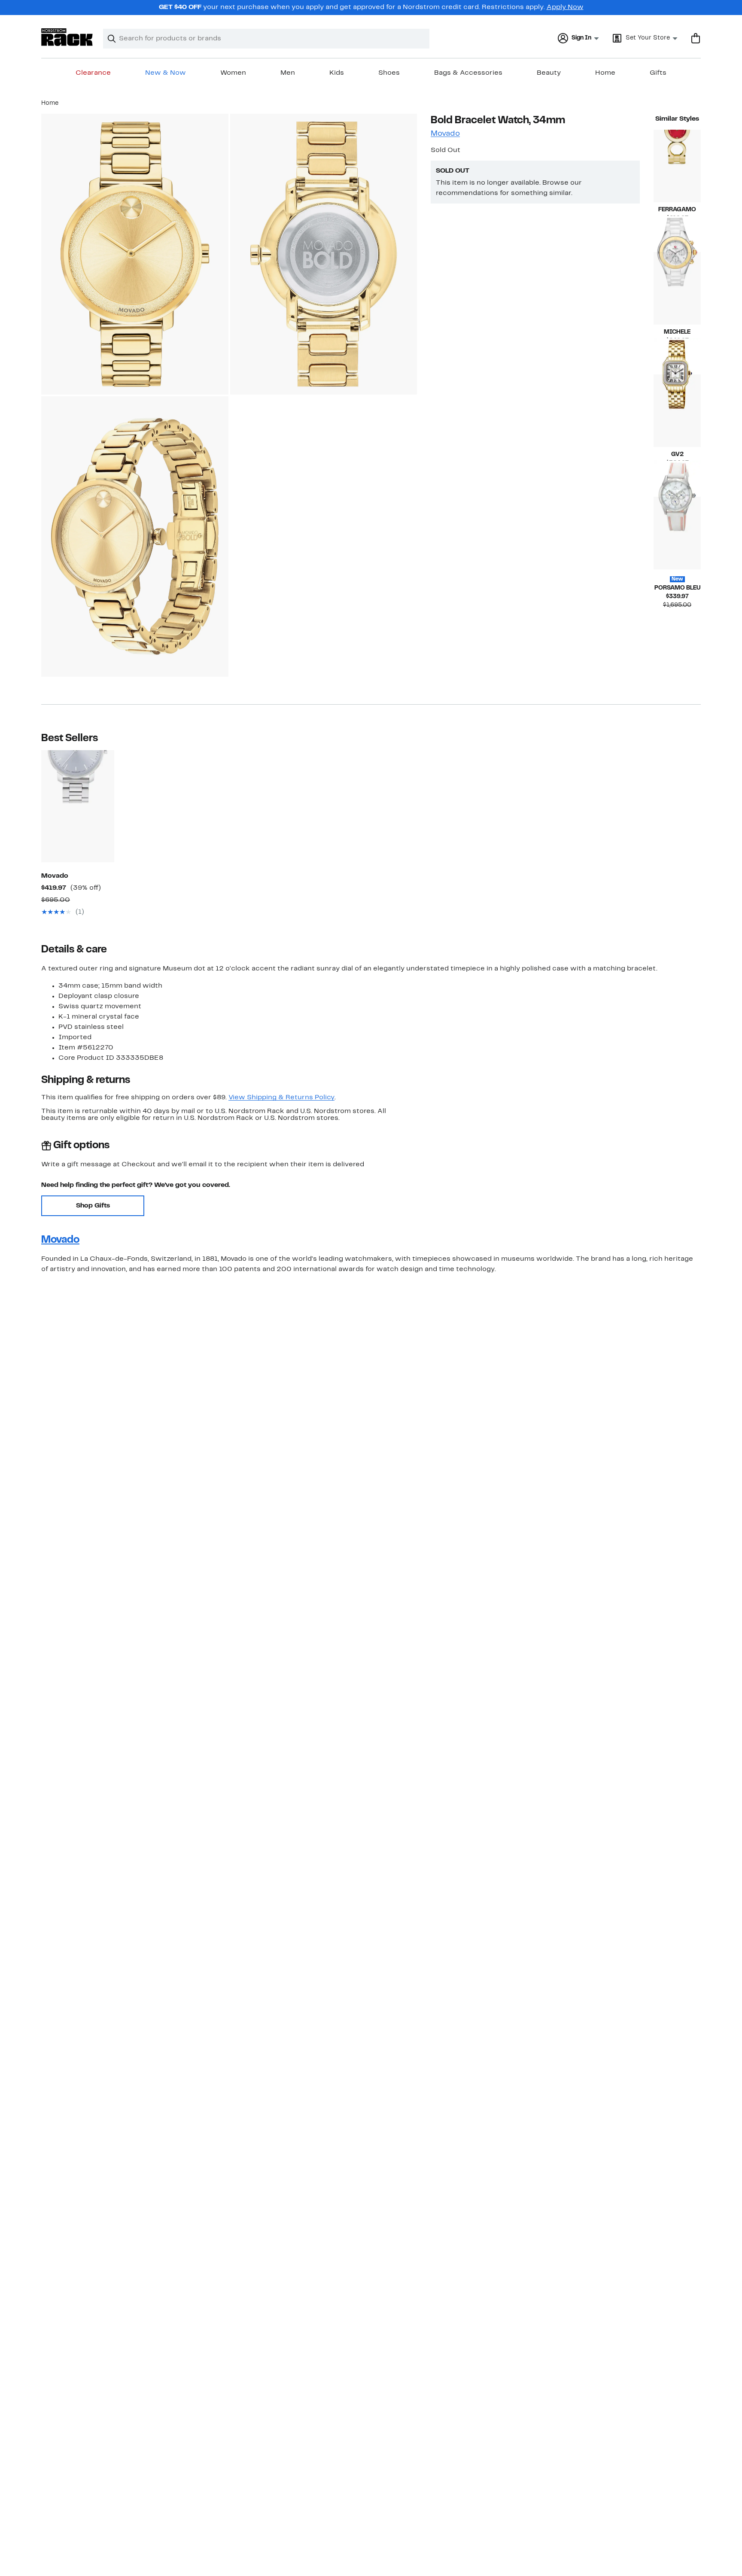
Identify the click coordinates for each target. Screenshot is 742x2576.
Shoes (389, 73)
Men (288, 73)
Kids (337, 73)
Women (233, 73)
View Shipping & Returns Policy (281, 1098)
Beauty (549, 73)
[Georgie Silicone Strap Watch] (677, 533)
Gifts (658, 73)
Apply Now (565, 7)
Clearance (93, 73)
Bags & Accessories (468, 73)
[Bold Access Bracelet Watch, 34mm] (78, 806)
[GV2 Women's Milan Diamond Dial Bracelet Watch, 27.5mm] (677, 411)
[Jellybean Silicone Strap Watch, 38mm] (677, 288)
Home (605, 73)
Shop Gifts (93, 1206)
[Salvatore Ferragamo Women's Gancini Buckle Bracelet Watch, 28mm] (677, 166)
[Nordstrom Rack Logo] (67, 37)
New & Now (166, 73)
